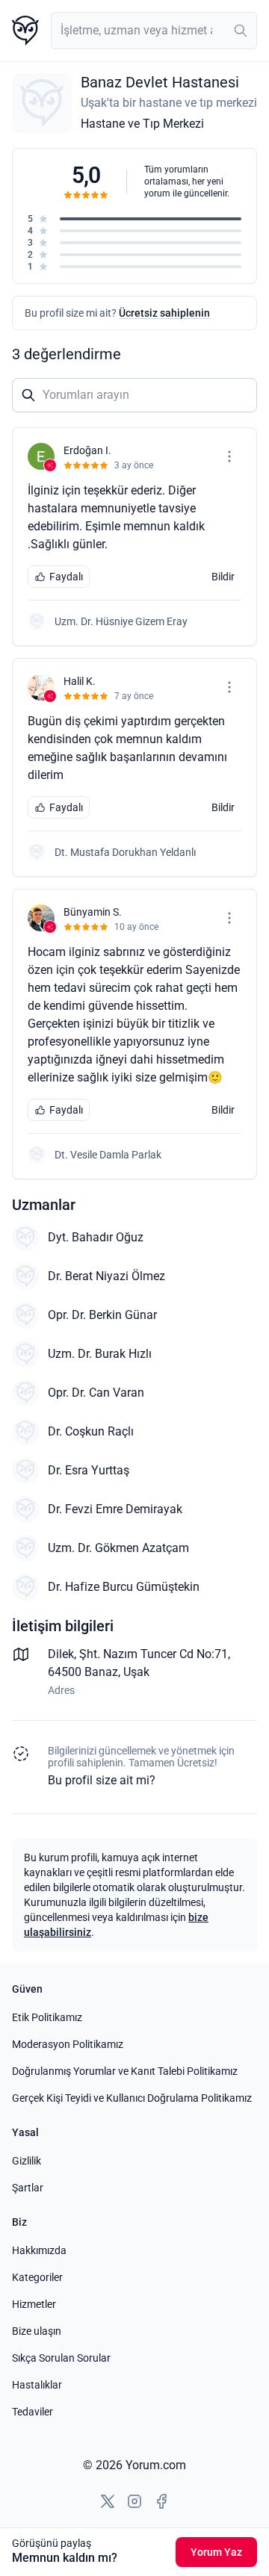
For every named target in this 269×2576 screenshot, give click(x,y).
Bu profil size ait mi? (102, 1780)
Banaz (101, 1672)
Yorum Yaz (216, 2552)
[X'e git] (108, 2501)
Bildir (223, 577)
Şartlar (28, 2188)
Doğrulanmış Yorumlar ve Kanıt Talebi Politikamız (125, 2071)
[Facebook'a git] (161, 2501)
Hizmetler (34, 2304)
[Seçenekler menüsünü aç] (229, 456)
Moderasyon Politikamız (68, 2044)
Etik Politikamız (47, 2017)
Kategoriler (37, 2277)
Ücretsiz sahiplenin (164, 313)
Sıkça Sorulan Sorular (61, 2358)
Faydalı (66, 577)
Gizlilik (27, 2161)
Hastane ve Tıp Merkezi (142, 124)
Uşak (136, 1672)
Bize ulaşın (37, 2331)
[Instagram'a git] (134, 2501)
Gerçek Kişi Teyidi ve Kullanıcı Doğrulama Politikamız (132, 2098)
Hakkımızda (39, 2250)
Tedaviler (33, 2412)
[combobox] (154, 31)
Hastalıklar (37, 2385)
